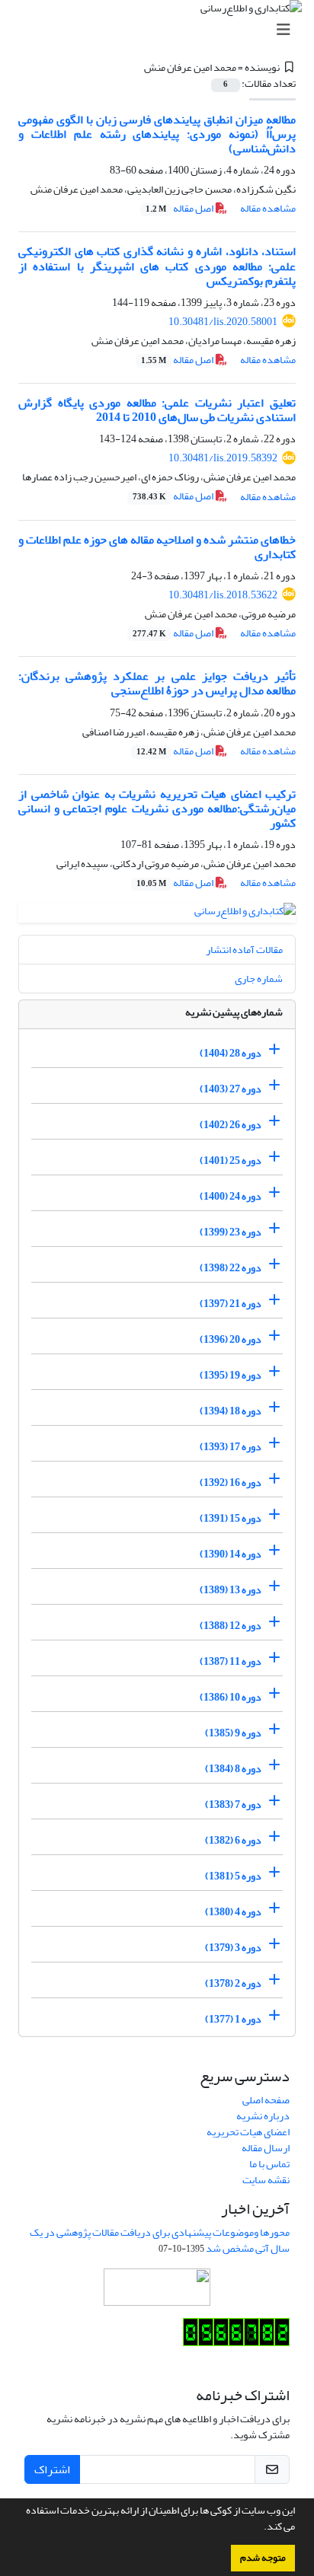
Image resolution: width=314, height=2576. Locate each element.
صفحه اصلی (266, 2100)
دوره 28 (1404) (231, 1053)
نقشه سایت (266, 2180)
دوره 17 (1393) (231, 1447)
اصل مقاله (180, 208)
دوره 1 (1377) (233, 2019)
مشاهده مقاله (268, 208)
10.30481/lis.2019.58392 (223, 458)
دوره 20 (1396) (231, 1339)
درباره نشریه (263, 2116)
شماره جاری (259, 979)
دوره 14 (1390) (231, 1554)
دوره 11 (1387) (231, 1661)
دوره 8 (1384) (233, 1769)
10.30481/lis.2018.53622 (223, 595)
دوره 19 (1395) (231, 1375)
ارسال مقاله (266, 2148)
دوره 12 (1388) (231, 1626)
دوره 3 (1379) (233, 1948)
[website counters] (236, 2335)
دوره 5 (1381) (233, 1876)
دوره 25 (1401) (231, 1160)
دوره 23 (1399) (231, 1232)
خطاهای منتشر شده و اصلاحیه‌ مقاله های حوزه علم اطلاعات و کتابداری (157, 547)
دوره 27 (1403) (231, 1089)
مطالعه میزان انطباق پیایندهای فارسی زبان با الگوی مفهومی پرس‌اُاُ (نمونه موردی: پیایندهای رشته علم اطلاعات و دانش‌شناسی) (157, 134)
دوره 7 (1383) (233, 1804)
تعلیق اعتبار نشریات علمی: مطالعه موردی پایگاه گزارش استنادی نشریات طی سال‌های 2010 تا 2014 (157, 410)
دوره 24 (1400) (231, 1196)
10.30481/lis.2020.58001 (223, 322)
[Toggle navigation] (162, 30)
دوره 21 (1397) (231, 1304)
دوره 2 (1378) (233, 1983)
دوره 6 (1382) (233, 1840)
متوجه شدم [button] (263, 2558)
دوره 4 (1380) (233, 1912)
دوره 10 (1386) (231, 1697)
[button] (260, 2528)
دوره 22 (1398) (231, 1268)
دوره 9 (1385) (233, 1733)
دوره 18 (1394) (231, 1411)
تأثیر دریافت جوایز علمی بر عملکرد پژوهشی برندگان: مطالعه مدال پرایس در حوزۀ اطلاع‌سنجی (157, 683)
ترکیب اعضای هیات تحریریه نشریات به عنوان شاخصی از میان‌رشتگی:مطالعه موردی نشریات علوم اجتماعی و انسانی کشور (157, 808)
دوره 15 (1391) (231, 1518)
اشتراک (52, 2469)
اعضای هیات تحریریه (248, 2132)
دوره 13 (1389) (231, 1590)
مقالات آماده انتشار (244, 950)
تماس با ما (269, 2164)
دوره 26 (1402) (231, 1125)
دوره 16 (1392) (231, 1482)
